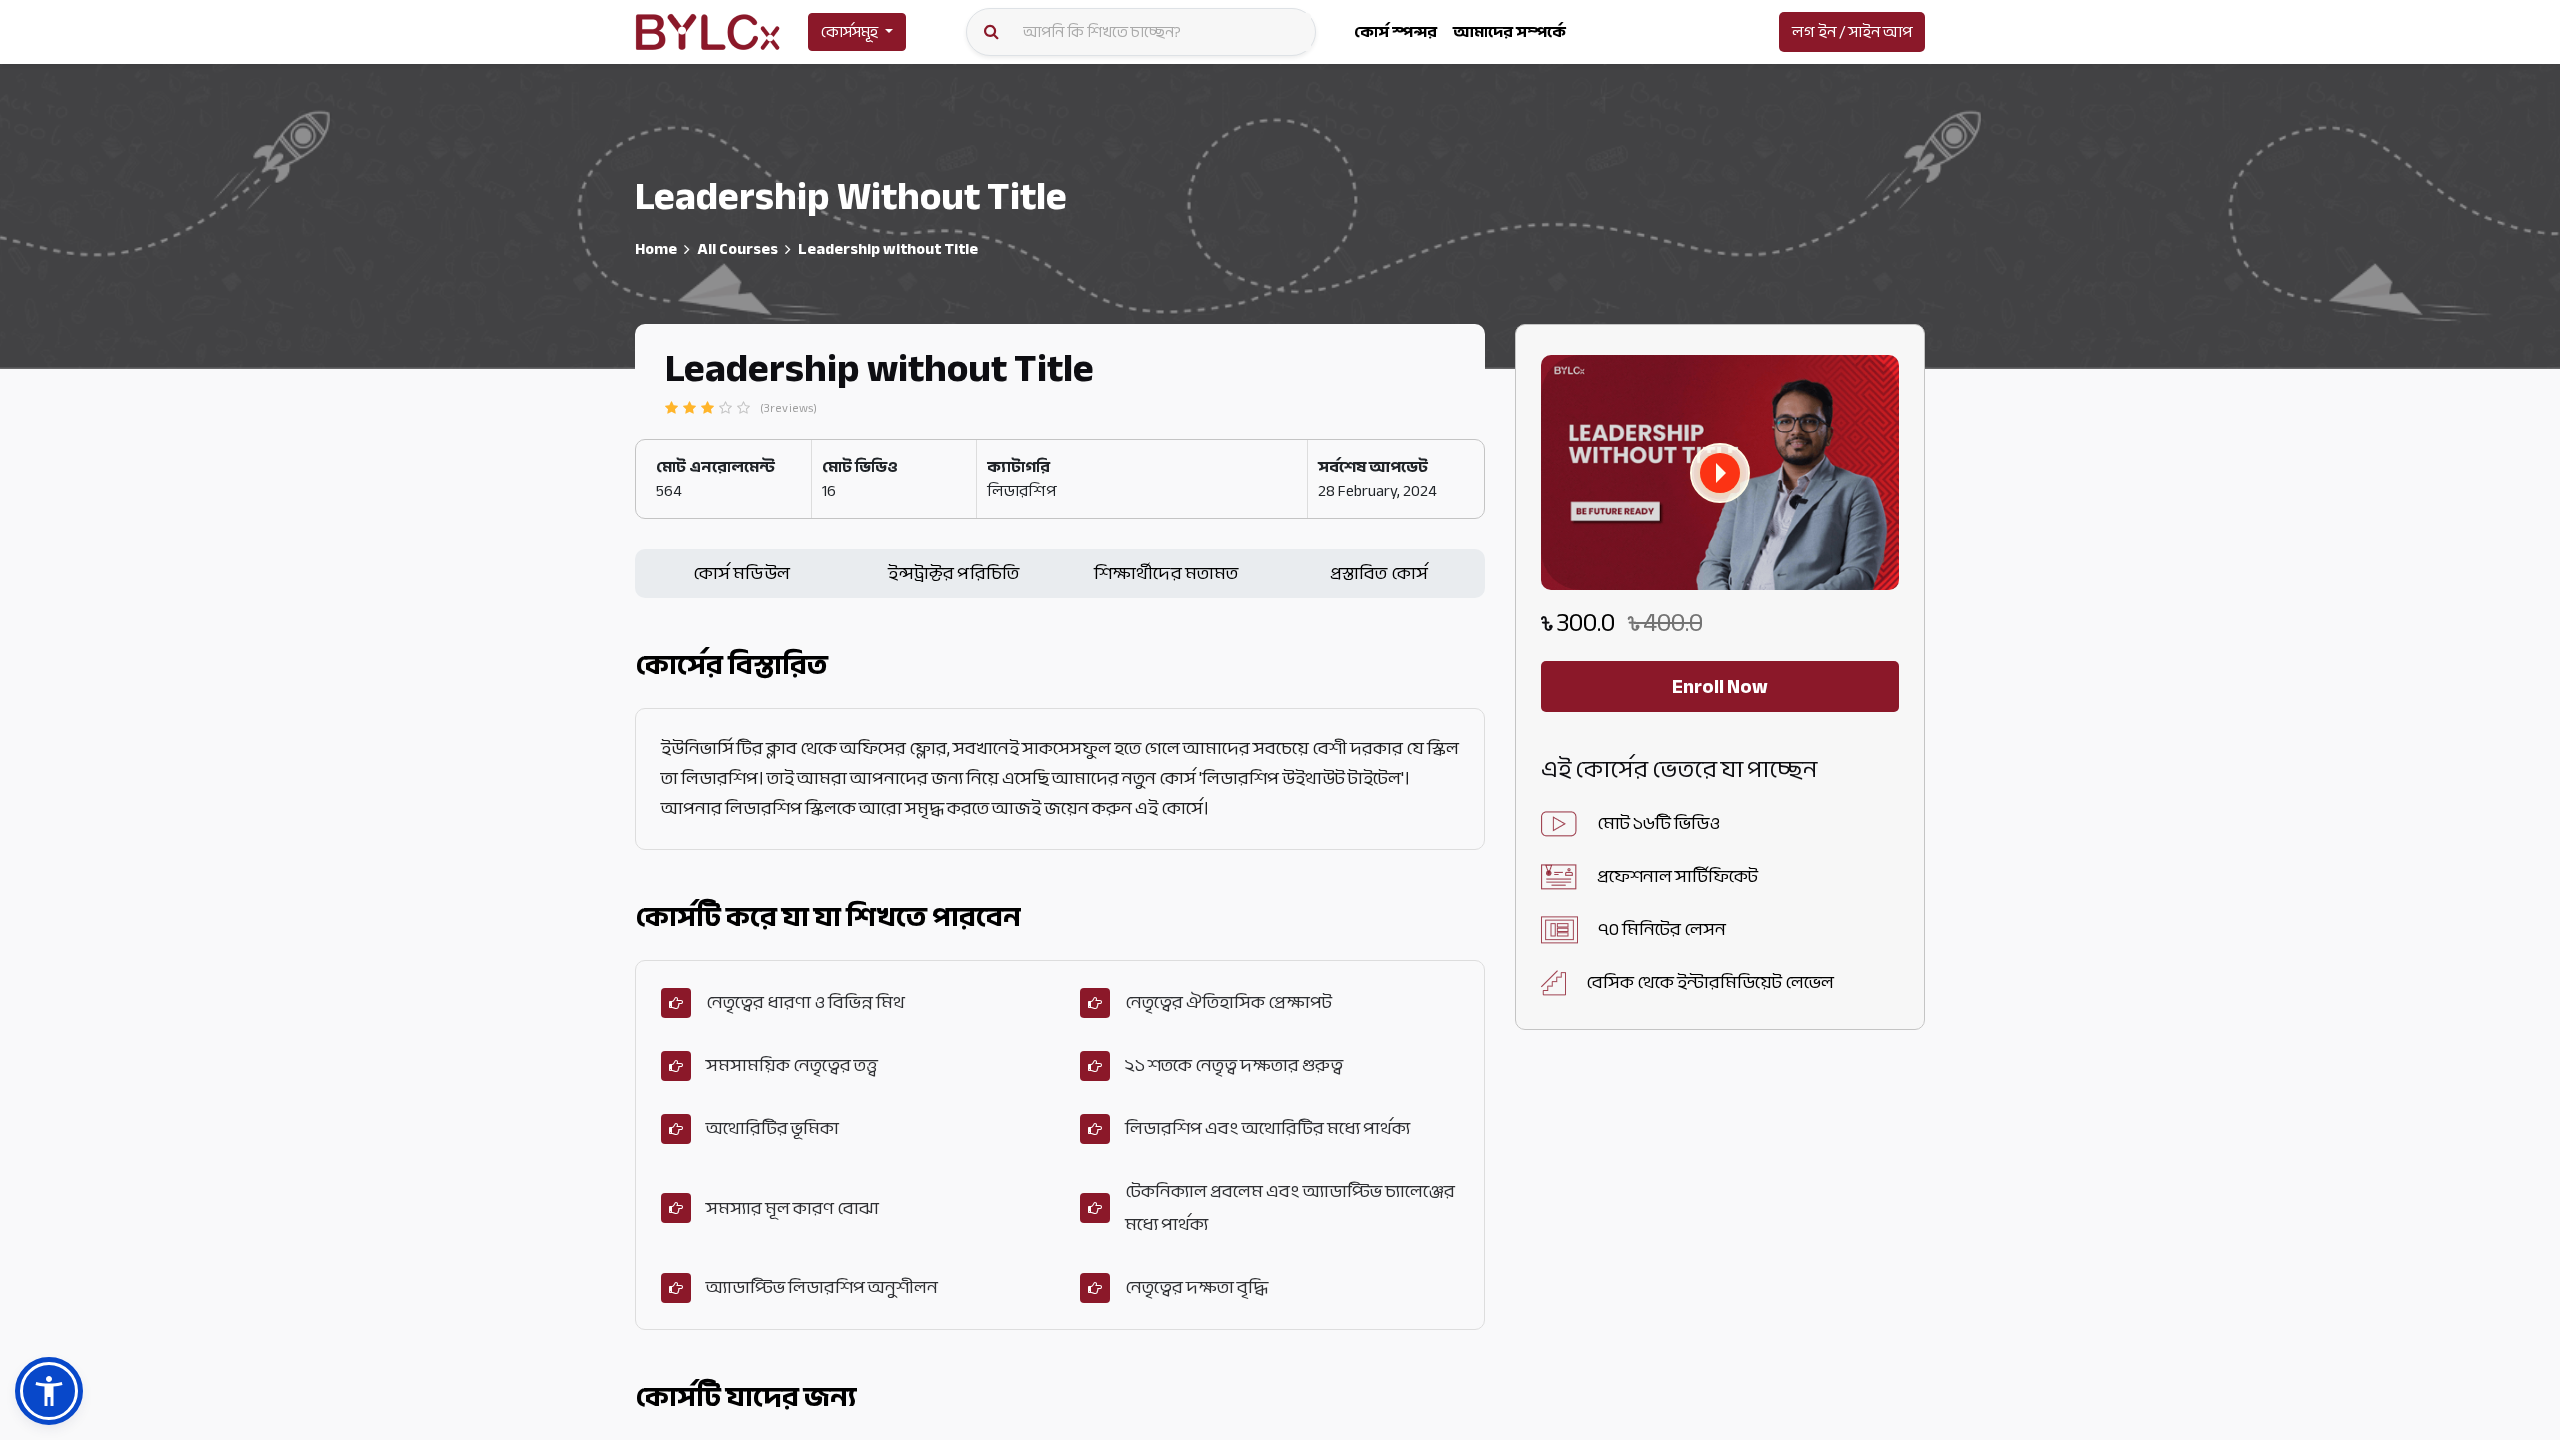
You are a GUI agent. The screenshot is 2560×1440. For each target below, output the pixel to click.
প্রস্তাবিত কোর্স (1379, 573)
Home (656, 249)
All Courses (737, 249)
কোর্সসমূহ (849, 32)
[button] (1720, 473)
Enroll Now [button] (1720, 686)
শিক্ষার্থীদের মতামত (1166, 573)
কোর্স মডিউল (741, 573)
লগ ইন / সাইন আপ (1852, 32)
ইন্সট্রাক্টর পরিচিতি (953, 573)
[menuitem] (1395, 32)
